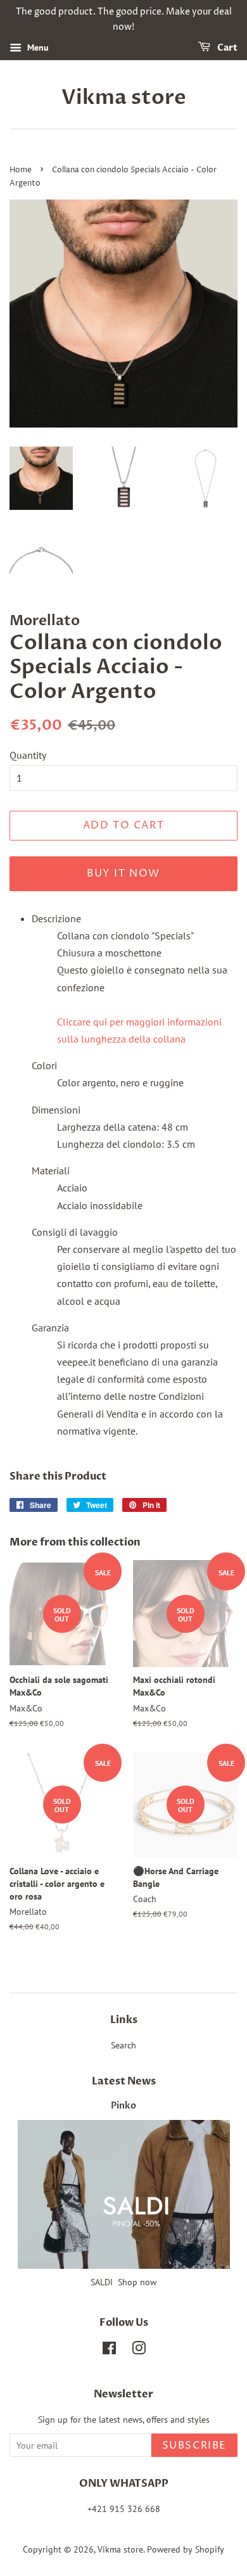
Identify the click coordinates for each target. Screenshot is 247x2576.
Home (21, 170)
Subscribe (194, 2446)
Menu (37, 48)
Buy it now (123, 873)
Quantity (28, 755)
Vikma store (124, 98)
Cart (226, 48)
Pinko (123, 2106)
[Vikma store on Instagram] (139, 2351)
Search (123, 2045)
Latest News (124, 2081)
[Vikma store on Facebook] (109, 2351)
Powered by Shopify (186, 2549)
